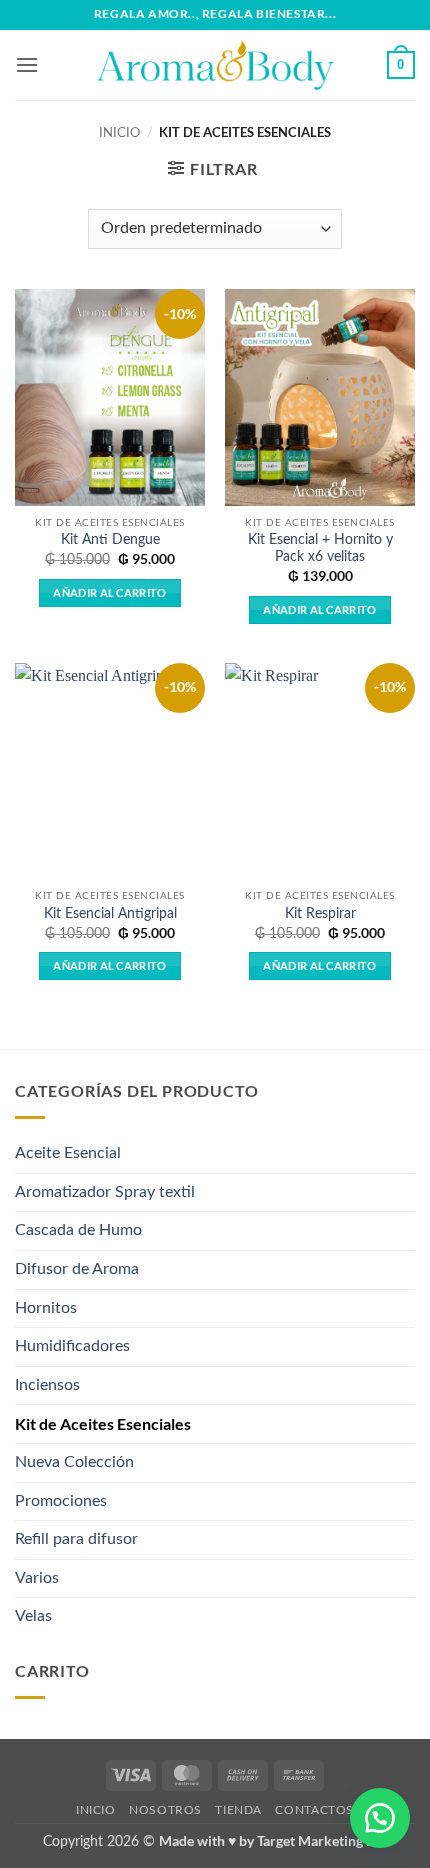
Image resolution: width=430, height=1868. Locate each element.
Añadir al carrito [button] (110, 592)
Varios (37, 1578)
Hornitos (46, 1308)
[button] (27, 64)
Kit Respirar (320, 914)
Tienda (238, 1810)
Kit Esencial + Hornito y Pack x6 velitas (320, 549)
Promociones (61, 1501)
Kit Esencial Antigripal (110, 914)
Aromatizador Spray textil (105, 1192)
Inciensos (47, 1385)
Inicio (119, 133)
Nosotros (165, 1810)
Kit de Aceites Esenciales (103, 1423)
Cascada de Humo (78, 1230)
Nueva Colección (74, 1462)
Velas (33, 1616)
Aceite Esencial (68, 1153)
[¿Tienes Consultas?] (380, 1818)
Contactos (314, 1810)
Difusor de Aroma (77, 1269)
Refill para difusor (76, 1539)
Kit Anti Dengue (110, 540)
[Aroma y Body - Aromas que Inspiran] (215, 65)
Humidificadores (72, 1346)
